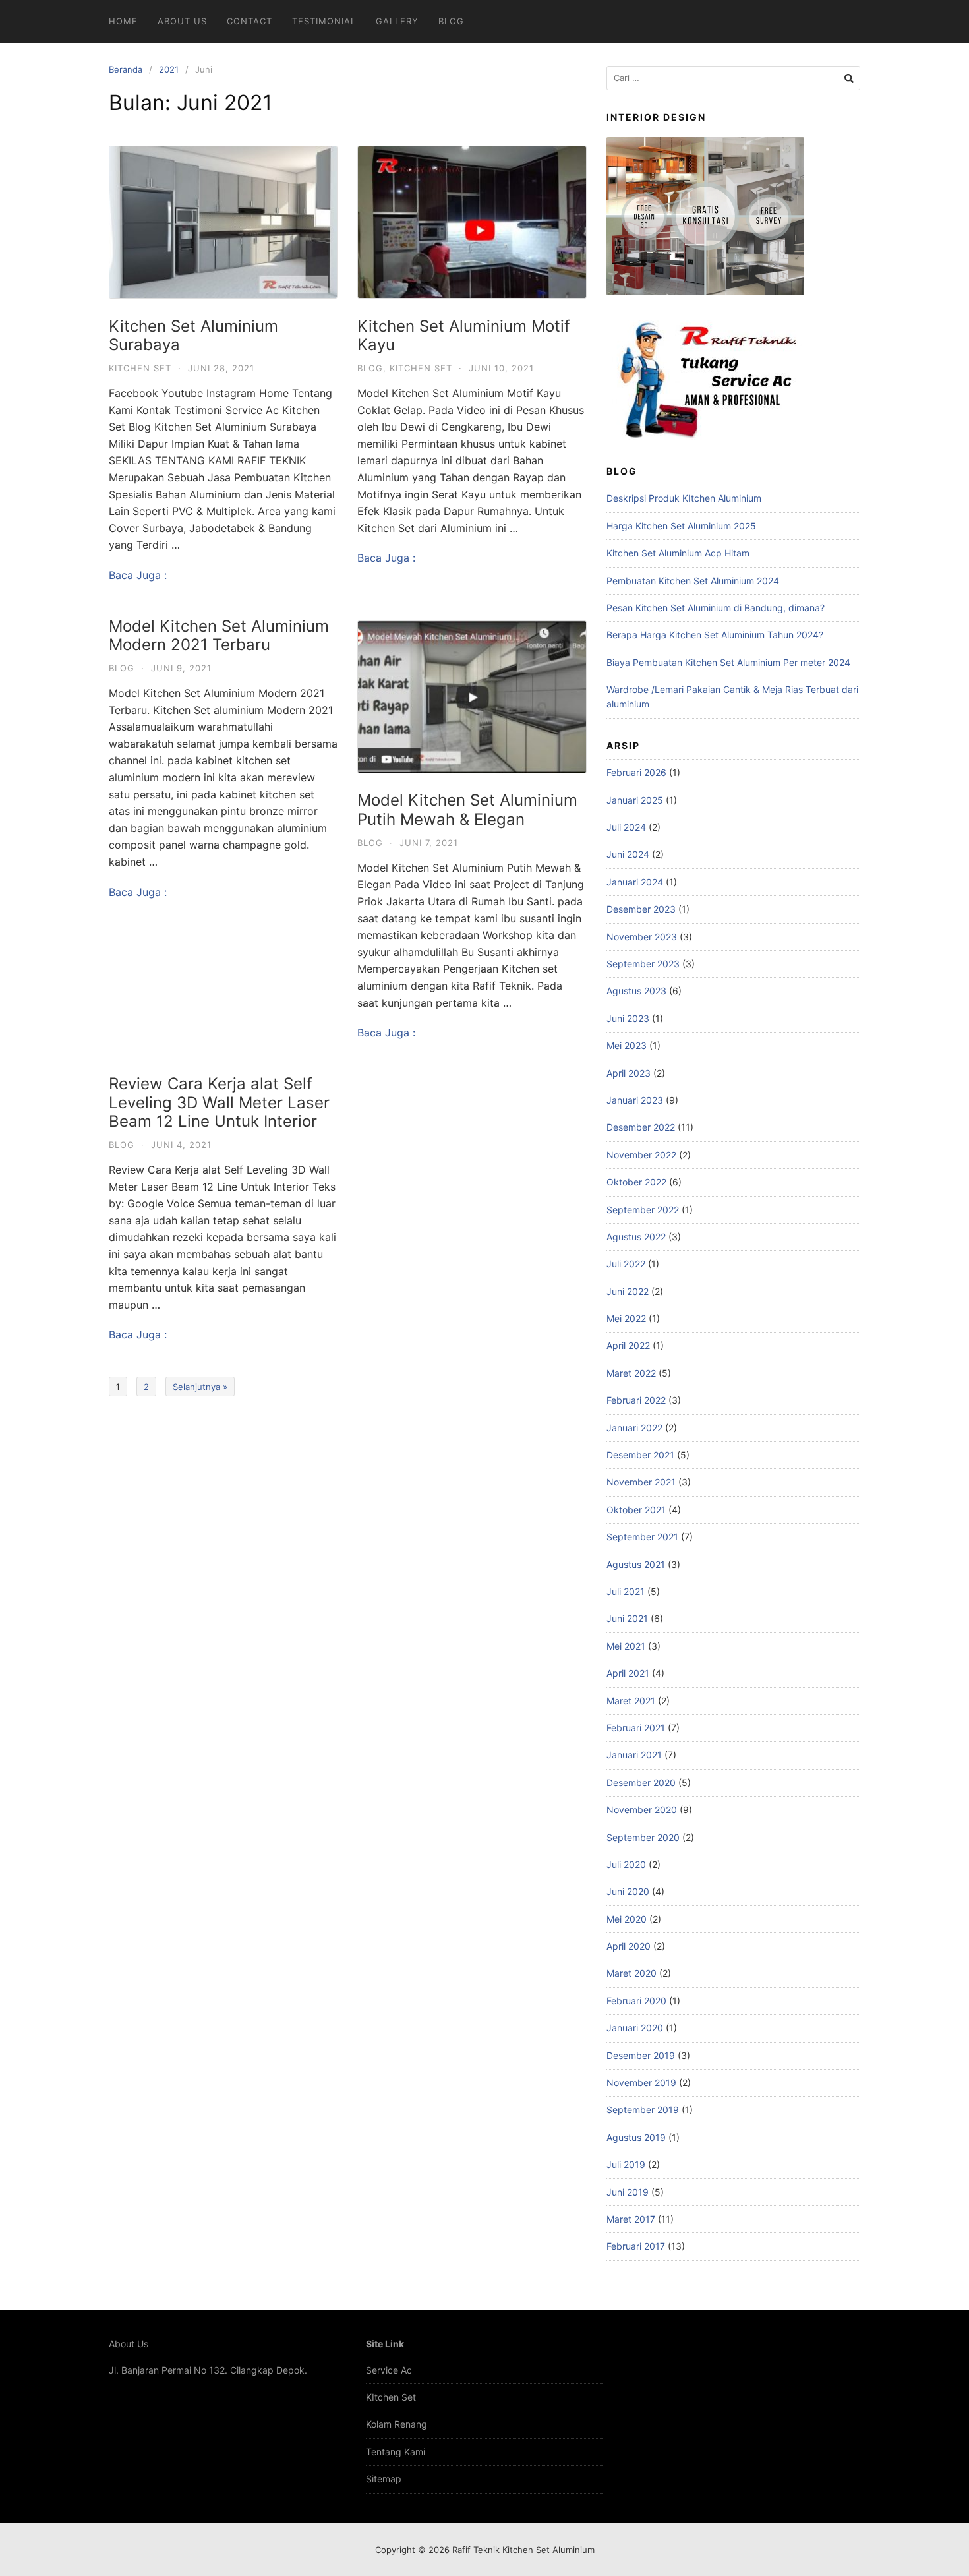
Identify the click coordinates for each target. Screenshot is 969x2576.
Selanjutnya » (200, 1387)
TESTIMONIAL (324, 21)
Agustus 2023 (636, 991)
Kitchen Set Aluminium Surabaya (193, 336)
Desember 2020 (641, 1782)
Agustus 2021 (636, 1564)
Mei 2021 (626, 1646)
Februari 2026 (636, 772)
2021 (169, 69)
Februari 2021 (636, 1728)
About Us (129, 2344)
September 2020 (643, 1837)
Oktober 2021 (636, 1510)
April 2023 (629, 1073)
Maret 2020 (631, 1973)
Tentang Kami (396, 2452)
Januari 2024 (635, 882)
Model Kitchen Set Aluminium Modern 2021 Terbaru (219, 636)
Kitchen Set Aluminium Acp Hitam (678, 553)
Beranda (126, 69)
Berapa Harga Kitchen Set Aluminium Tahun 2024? (715, 635)
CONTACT (250, 21)
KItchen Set (391, 2397)
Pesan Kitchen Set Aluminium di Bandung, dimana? (716, 608)
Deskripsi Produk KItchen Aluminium (684, 498)
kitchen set (140, 368)
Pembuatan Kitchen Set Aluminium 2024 (693, 581)
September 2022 (643, 1210)
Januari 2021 (634, 1755)
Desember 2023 (641, 909)
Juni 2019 (628, 2192)
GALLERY (397, 21)
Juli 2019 (626, 2164)
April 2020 (629, 1946)
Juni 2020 (628, 1891)
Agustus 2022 (636, 1237)
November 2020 (642, 1810)
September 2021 (642, 1537)
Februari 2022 (636, 1400)
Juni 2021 (627, 1618)
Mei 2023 (627, 1045)
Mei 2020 (627, 1919)
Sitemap (384, 2479)
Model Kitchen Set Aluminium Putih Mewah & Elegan (467, 810)
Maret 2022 (631, 1373)
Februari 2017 (636, 2246)
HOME (123, 21)
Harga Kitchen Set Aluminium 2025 (681, 526)
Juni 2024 (628, 854)
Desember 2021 (640, 1455)
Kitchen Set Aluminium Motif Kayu (464, 336)
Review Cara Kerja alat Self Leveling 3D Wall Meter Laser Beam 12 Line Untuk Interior (219, 1103)
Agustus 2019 (636, 2137)
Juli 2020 (626, 1864)
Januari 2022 (634, 1428)
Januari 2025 (635, 800)
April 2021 (628, 1673)
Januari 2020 (635, 2028)
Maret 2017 (631, 2219)
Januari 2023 (635, 1100)
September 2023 (643, 964)
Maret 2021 (631, 1701)
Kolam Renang (396, 2424)
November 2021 (641, 1482)
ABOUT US (182, 21)
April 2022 (628, 1345)
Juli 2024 (626, 827)
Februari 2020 (636, 2001)
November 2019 (641, 2082)
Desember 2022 (641, 1127)
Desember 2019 (641, 2055)
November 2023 (642, 937)
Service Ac (389, 2370)
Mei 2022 (626, 1318)
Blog (370, 368)
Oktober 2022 (636, 1182)
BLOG (451, 21)
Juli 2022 (626, 1264)
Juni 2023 (628, 1018)
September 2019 (643, 2110)
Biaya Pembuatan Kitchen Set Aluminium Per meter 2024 (728, 662)
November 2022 (641, 1155)
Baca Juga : (138, 575)
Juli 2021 (626, 1591)
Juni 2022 (628, 1291)
